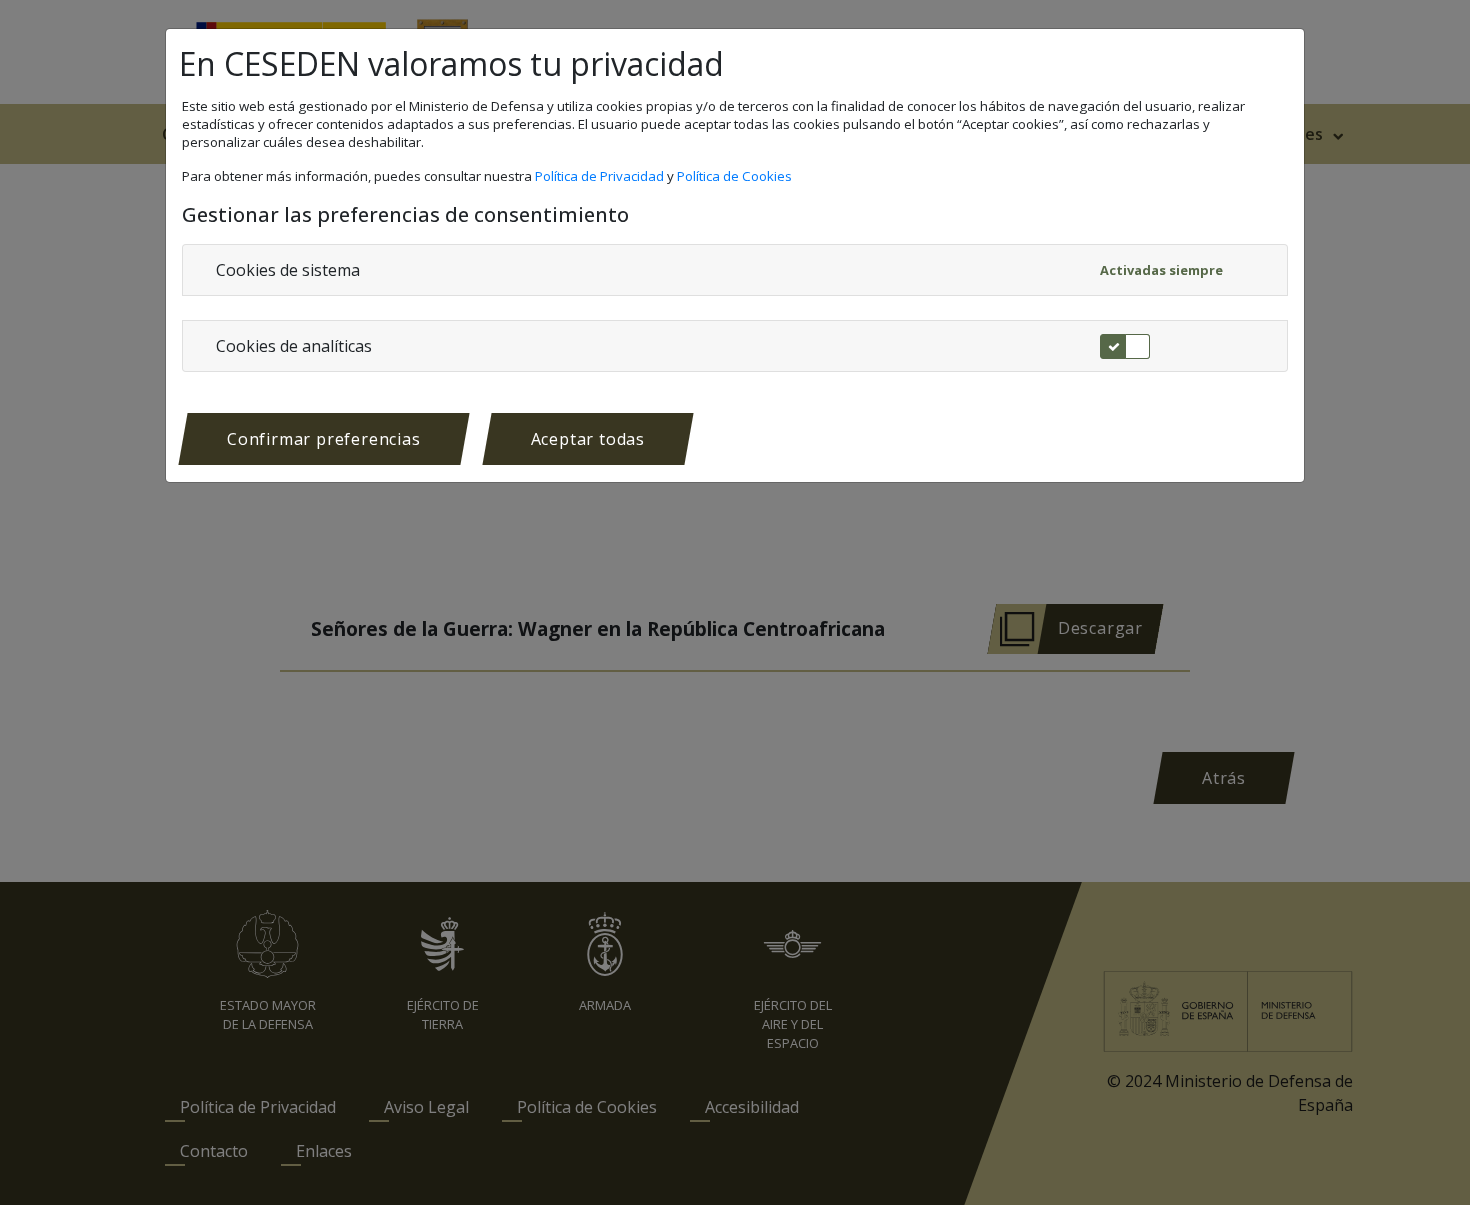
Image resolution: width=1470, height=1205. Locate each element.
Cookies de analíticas (294, 346)
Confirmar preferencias (324, 439)
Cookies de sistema (288, 270)
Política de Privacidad (601, 176)
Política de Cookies (736, 176)
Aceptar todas (588, 439)
